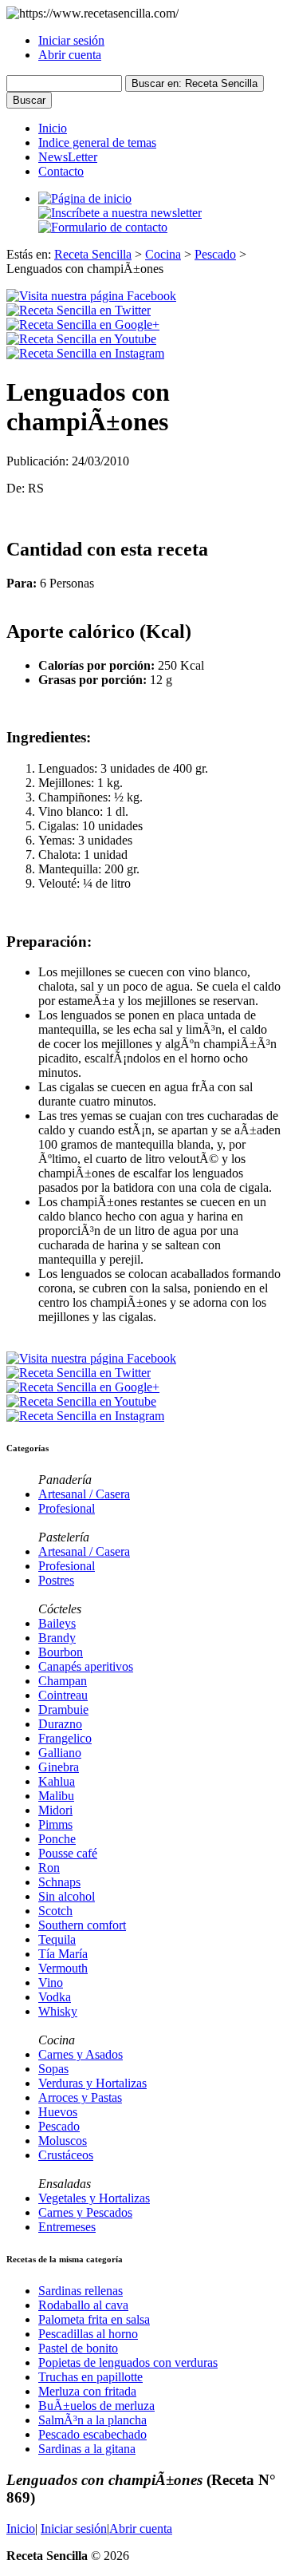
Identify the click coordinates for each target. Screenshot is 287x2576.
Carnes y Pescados (85, 2212)
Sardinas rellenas (81, 2291)
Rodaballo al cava (83, 2305)
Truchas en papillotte (90, 2377)
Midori (55, 1810)
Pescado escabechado (92, 2434)
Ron (49, 1868)
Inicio (53, 128)
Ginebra (59, 1767)
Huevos (58, 2112)
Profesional (67, 1508)
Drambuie (63, 1709)
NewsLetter (68, 157)
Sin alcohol (67, 1896)
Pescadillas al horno (88, 2334)
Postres (56, 1580)
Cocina (163, 254)
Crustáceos (66, 2155)
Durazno (60, 1724)
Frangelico (65, 1738)
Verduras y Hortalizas (92, 2083)
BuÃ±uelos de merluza (96, 2406)
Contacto (61, 171)
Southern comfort (82, 1925)
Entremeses (67, 2227)
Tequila (57, 1939)
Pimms (55, 1824)
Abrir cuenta (70, 55)
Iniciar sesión (71, 40)
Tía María (63, 1954)
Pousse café (68, 1853)
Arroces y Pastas (80, 2097)
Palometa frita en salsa (94, 2319)
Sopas (53, 2069)
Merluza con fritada (87, 2391)
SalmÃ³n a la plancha (92, 2420)
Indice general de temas (97, 142)
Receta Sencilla (93, 254)
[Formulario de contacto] (103, 227)
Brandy (57, 1638)
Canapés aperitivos (86, 1666)
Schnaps (59, 1882)
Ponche (57, 1839)
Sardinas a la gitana (87, 2449)
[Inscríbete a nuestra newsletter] (120, 213)
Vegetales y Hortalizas (94, 2198)
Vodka (55, 1997)
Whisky (58, 2011)
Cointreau (63, 1695)
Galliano (60, 1753)
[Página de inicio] (85, 198)
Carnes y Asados (81, 2054)
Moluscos (63, 2141)
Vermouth (63, 1968)
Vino (51, 1982)
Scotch (55, 1911)
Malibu (56, 1796)
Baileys (57, 1623)
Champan (63, 1681)
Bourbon (61, 1652)
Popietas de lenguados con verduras (128, 2362)
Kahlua (57, 1781)
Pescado (215, 254)
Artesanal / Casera (84, 1494)
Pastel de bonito (78, 2348)
